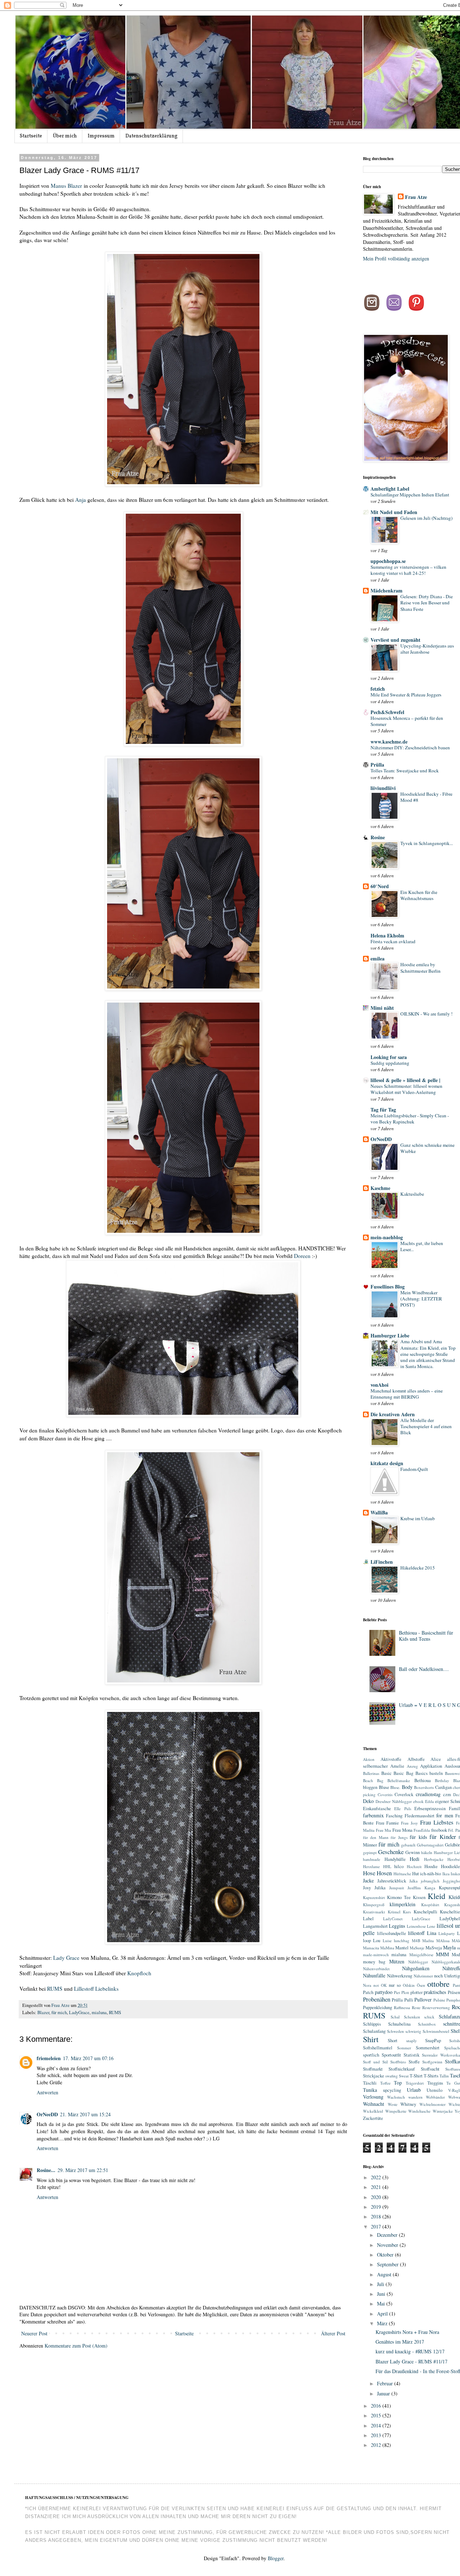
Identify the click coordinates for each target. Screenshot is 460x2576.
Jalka (413, 1881)
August (385, 2274)
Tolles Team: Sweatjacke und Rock (405, 771)
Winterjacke (443, 2111)
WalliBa (379, 1512)
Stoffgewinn (432, 2062)
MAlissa (443, 1941)
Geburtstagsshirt (430, 1845)
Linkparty (447, 1933)
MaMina (387, 1948)
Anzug (412, 1766)
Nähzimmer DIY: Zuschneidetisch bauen (410, 748)
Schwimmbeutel (436, 2031)
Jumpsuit (397, 1888)
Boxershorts (424, 1787)
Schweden (395, 2031)
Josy (367, 1888)
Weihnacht (374, 2104)
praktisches (435, 1992)
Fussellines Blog (388, 1287)
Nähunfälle (374, 1975)
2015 (377, 2415)
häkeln (427, 1852)
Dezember (388, 2235)
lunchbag (402, 1941)
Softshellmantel (378, 2048)
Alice (436, 1759)
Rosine (378, 837)
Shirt (371, 2039)
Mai (382, 2304)
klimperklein (402, 1904)
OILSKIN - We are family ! (426, 1014)
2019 (377, 2207)
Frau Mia (384, 1830)
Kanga (430, 1888)
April (383, 2314)
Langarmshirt (375, 1926)
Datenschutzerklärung (151, 136)
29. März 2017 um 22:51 (83, 2170)
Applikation (431, 1766)
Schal (395, 2017)
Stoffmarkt (373, 2069)
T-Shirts (431, 2076)
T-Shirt (416, 2076)
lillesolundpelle (392, 1933)
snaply (411, 2041)
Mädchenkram (387, 590)
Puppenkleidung (378, 2007)
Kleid (436, 1896)
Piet (397, 1992)
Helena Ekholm (387, 935)
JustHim (414, 1888)
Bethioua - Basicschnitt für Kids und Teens (426, 1636)
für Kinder (443, 1837)
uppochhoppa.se (388, 561)
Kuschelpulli (425, 1912)
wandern (415, 2097)
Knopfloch (139, 1973)
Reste (416, 2007)
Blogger (276, 2558)
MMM (442, 1954)
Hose (369, 1873)
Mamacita (371, 1948)
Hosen (384, 1873)
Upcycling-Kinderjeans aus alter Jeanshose (427, 649)
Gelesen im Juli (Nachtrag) (426, 518)
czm (447, 1794)
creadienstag (428, 1794)
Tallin (444, 2076)
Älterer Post (333, 2333)
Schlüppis (372, 2024)
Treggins (435, 2083)
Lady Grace (66, 1958)
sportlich (371, 2055)
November (388, 2245)
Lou (377, 1941)
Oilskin (409, 1985)
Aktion (369, 1759)
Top (398, 2083)
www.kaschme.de (389, 742)
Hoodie (431, 1866)
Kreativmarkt (374, 1912)
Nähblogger (418, 1962)
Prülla (377, 765)
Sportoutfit (391, 2055)
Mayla (449, 1947)
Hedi (415, 1859)
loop (367, 1941)
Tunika (370, 2090)
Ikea (446, 1874)
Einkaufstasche (377, 1809)
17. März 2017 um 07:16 (88, 2058)
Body (407, 1787)
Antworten (47, 2092)
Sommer (404, 2048)
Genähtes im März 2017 (400, 2342)
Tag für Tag (383, 1110)
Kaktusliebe (412, 1194)
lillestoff (416, 1933)
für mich (59, 2012)
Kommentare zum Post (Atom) (76, 2346)
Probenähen (377, 1999)
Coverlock (404, 1794)
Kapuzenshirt (374, 1897)
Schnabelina (399, 2024)
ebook (418, 1801)
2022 (377, 2177)
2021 (377, 2187)
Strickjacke (374, 2076)
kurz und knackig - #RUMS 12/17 (410, 2351)
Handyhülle (395, 1859)
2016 (377, 2406)
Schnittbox (427, 2024)
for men (445, 1815)
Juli (381, 2284)
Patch (368, 1992)
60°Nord (380, 886)
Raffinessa (402, 2007)
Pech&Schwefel (387, 712)
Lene (431, 1926)
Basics (422, 1773)
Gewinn (413, 1852)
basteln (436, 1773)
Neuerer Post (34, 2333)
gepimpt (370, 1852)
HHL (387, 1866)
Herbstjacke (434, 1859)
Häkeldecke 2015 (418, 1568)
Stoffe (414, 2062)
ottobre (438, 1984)
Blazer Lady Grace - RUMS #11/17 (411, 2361)
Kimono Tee (399, 1897)
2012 (377, 2445)
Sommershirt (428, 2048)
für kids (418, 1837)
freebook (439, 1830)
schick (429, 2017)
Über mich (65, 136)
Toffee (385, 2083)
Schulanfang (374, 2031)
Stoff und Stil (375, 2062)
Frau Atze (61, 2005)
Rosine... (46, 2170)
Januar (384, 2393)
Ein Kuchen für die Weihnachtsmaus (419, 895)
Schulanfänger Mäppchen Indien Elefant (410, 495)
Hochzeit (414, 1866)
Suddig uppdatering (390, 1063)
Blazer (43, 2012)
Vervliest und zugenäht (395, 640)
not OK (380, 1985)
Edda (429, 1801)
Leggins (397, 1926)
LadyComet (393, 1919)
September (388, 2264)
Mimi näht (382, 1008)
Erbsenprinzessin (430, 1809)
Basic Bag (403, 1773)
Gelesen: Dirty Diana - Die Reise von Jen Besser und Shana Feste (427, 603)
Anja (80, 500)
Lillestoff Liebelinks (97, 1989)
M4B (416, 1941)
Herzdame (371, 1866)
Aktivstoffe (391, 1759)
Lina (432, 1933)
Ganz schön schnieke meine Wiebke (427, 1148)
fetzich (378, 689)
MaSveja (434, 1948)
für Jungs (399, 1837)
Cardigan (443, 1787)
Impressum (101, 136)
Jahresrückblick (392, 1881)
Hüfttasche (402, 1874)
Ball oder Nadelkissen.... (424, 1669)
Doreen (303, 1256)
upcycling (392, 2090)
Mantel (402, 1948)
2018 (377, 2216)
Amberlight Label (390, 489)
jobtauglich (430, 1881)
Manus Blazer (66, 186)
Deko (368, 1801)
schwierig (413, 2031)
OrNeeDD (47, 2114)
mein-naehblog (387, 1237)
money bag (374, 1962)
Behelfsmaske (399, 1780)
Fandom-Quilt (414, 1469)
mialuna (99, 2012)
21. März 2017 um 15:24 (85, 2114)
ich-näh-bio (431, 1874)
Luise (387, 1941)
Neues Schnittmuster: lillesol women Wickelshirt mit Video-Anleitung (406, 1089)
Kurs (407, 1912)
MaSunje (417, 1948)
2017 (377, 2227)
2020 (377, 2197)
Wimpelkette (396, 2111)
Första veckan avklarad (393, 941)
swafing (392, 2076)
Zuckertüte (373, 2118)
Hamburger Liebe (390, 1335)
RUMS (55, 1989)
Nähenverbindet (376, 1969)
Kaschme (380, 1188)
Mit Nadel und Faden (394, 512)
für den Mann (376, 1837)
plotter (417, 1992)
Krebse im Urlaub (418, 1518)
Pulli (409, 2000)
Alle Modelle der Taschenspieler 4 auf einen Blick (426, 1426)
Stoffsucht (430, 2069)
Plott (405, 1992)
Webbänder (435, 2097)
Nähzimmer (423, 1976)
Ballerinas (371, 1773)
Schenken (412, 2017)
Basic (387, 1773)
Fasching (394, 1816)
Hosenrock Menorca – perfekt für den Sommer (407, 721)
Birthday (442, 1780)
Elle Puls (402, 1809)
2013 (377, 2435)
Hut (416, 1874)
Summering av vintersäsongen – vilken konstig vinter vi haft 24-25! (408, 570)
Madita (428, 1941)
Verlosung (373, 2097)
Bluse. (395, 1787)
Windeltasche (419, 2111)
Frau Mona (402, 1830)
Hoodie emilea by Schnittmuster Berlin (420, 967)
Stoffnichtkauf (402, 2069)
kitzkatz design (387, 1463)
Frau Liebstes (437, 1822)
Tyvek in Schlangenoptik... (427, 843)
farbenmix (373, 1815)
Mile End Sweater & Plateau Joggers (406, 695)
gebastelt (408, 1845)
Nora (367, 1985)
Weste (393, 2104)
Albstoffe (416, 1759)
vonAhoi (379, 1385)
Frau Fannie (387, 1823)
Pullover (423, 2000)
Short (393, 2041)
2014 (377, 2425)
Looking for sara (389, 1057)
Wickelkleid (373, 2111)
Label (368, 1919)
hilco (399, 1866)
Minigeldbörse (421, 1955)
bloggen (370, 1787)
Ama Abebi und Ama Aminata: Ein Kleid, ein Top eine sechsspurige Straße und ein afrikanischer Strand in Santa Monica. (428, 1354)
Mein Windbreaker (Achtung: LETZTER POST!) (421, 1299)
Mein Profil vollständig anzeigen (396, 258)
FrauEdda (422, 1830)
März (383, 2323)
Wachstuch (396, 2097)
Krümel (394, 1912)
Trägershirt (415, 2083)
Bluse (384, 1787)
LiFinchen (382, 1562)
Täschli (370, 2083)
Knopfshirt (430, 1905)
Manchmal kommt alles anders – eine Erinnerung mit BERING (407, 1394)
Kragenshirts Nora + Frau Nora (407, 2332)
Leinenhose (416, 1926)
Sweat (404, 2076)
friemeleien (49, 2058)
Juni (382, 2294)
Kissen (419, 1897)
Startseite (31, 136)
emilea (378, 958)
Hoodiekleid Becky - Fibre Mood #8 (426, 797)
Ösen (421, 1985)
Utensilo (434, 2090)
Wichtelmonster (433, 2104)
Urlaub (414, 2090)
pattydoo (384, 1992)
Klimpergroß (374, 1905)
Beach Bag (373, 1780)
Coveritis (385, 1794)
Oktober (386, 2255)
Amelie (397, 1766)
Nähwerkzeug (400, 1976)
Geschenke (391, 1852)
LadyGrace (79, 2012)
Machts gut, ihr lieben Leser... (422, 1246)
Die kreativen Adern (393, 1414)
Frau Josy (410, 1823)
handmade (372, 1859)
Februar (386, 2383)
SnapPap (433, 2041)
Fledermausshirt (420, 1816)
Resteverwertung (436, 2007)
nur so (395, 1985)
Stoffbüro (398, 2062)
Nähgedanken (416, 1968)
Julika (380, 1888)
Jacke (368, 1880)
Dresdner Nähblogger (394, 1801)
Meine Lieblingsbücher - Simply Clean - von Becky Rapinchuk (410, 1119)
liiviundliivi (383, 788)
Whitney (408, 2104)
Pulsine (439, 2000)
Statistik (411, 2055)
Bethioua (423, 1780)
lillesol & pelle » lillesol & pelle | (405, 1080)
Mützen (397, 1961)
